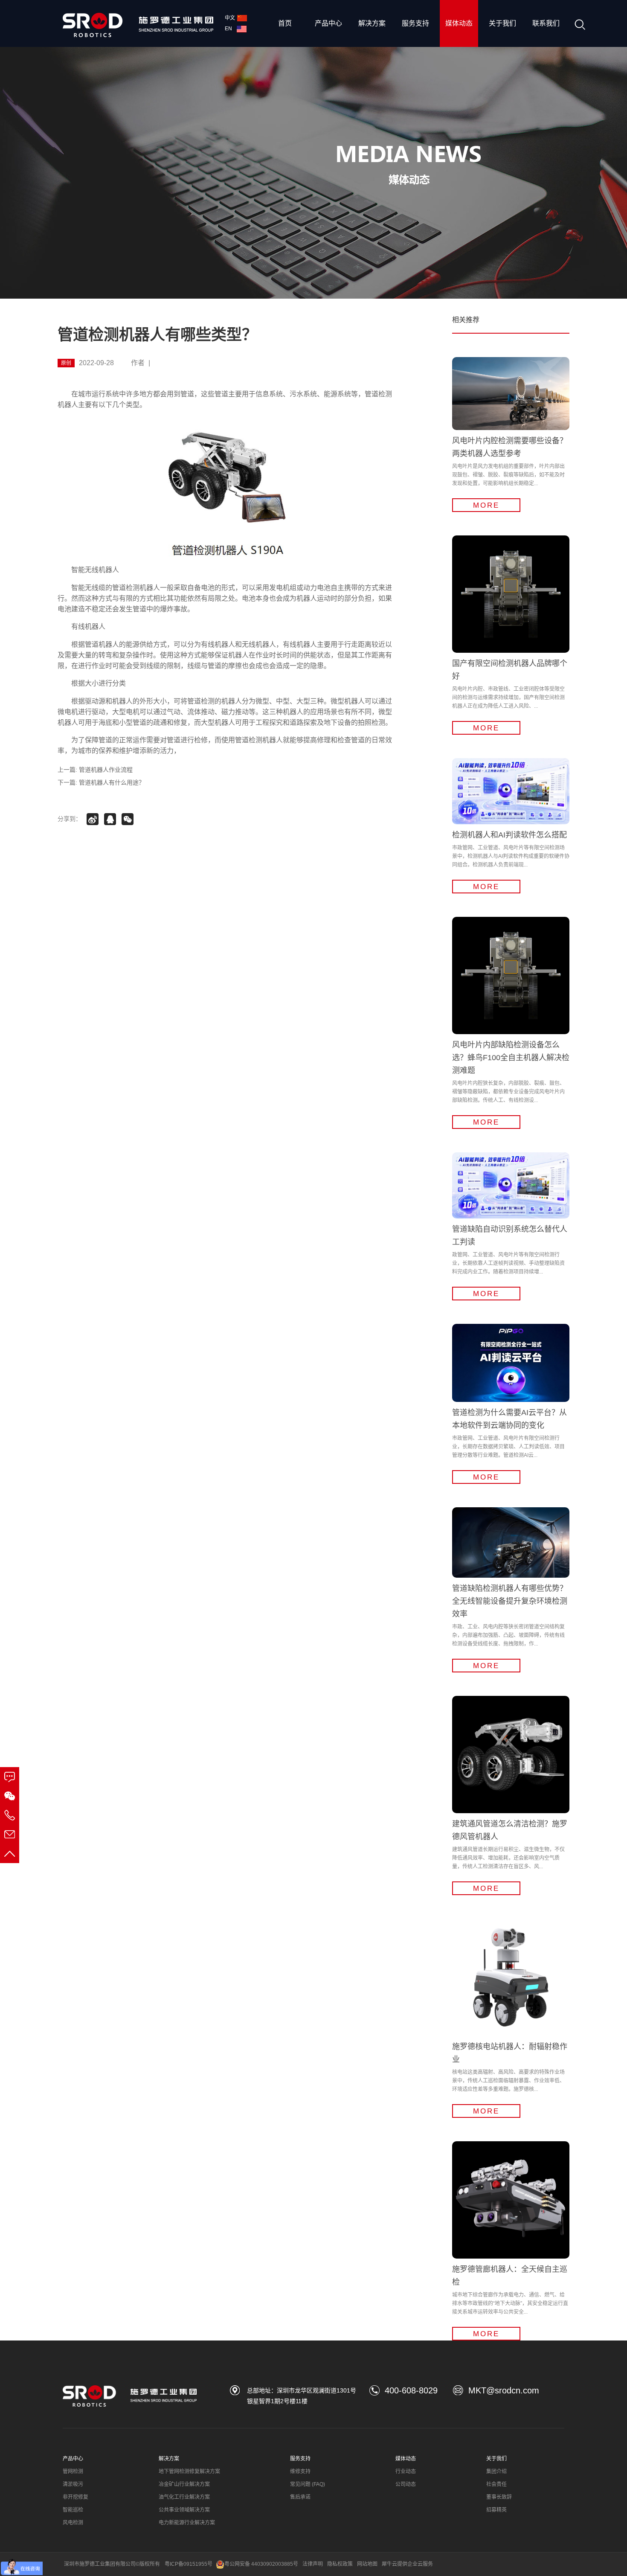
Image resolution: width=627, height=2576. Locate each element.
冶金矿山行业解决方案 (184, 2484)
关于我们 (502, 23)
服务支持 (415, 23)
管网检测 (73, 2471)
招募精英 (496, 2510)
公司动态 (406, 2484)
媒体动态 (459, 23)
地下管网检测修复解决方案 (189, 2471)
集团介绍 (496, 2471)
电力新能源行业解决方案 (187, 2523)
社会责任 (496, 2484)
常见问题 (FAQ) (308, 2484)
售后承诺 (300, 2497)
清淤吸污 (73, 2484)
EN (230, 29)
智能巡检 (73, 2510)
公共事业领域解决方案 (184, 2510)
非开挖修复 (75, 2497)
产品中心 (328, 23)
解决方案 (372, 23)
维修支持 (300, 2471)
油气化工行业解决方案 (184, 2497)
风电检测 (73, 2523)
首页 (285, 23)
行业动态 (406, 2471)
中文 (230, 18)
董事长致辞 (499, 2497)
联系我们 (546, 23)
